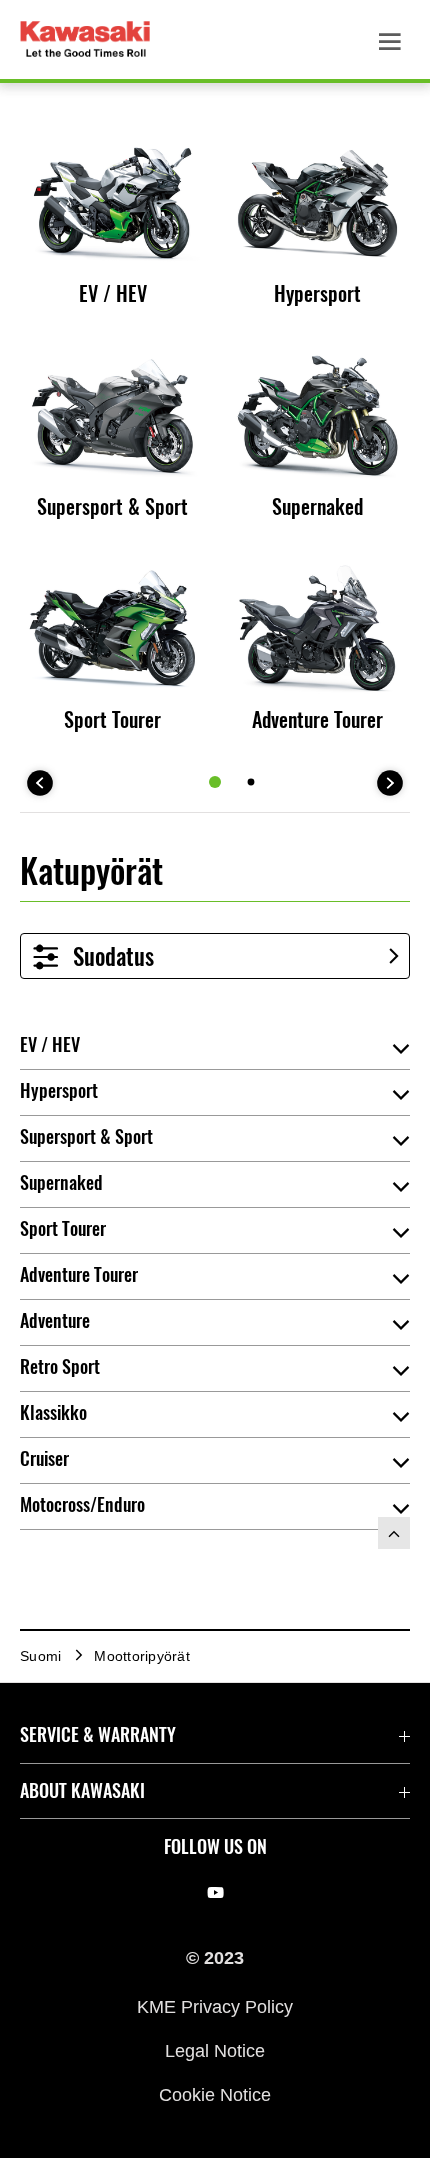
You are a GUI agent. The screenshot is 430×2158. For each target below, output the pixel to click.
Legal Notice (215, 2051)
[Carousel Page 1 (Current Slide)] (215, 782)
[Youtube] (215, 1892)
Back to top (394, 1533)
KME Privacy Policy (215, 2006)
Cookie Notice (215, 2095)
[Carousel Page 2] (251, 781)
